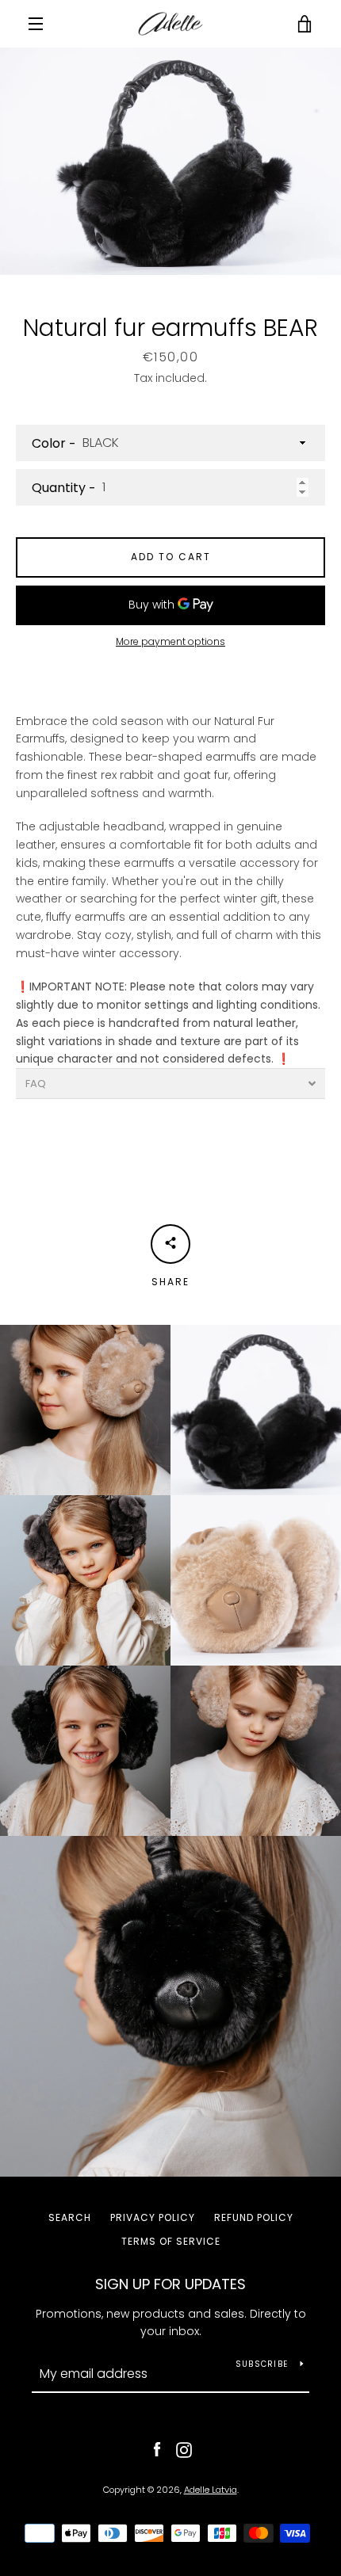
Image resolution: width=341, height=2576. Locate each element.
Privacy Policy (153, 2217)
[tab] (170, 1084)
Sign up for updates (170, 2284)
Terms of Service (171, 2241)
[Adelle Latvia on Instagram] (184, 2449)
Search (70, 2217)
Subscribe (262, 2364)
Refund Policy (254, 2217)
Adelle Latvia (211, 2490)
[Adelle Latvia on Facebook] (157, 2449)
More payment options (170, 641)
